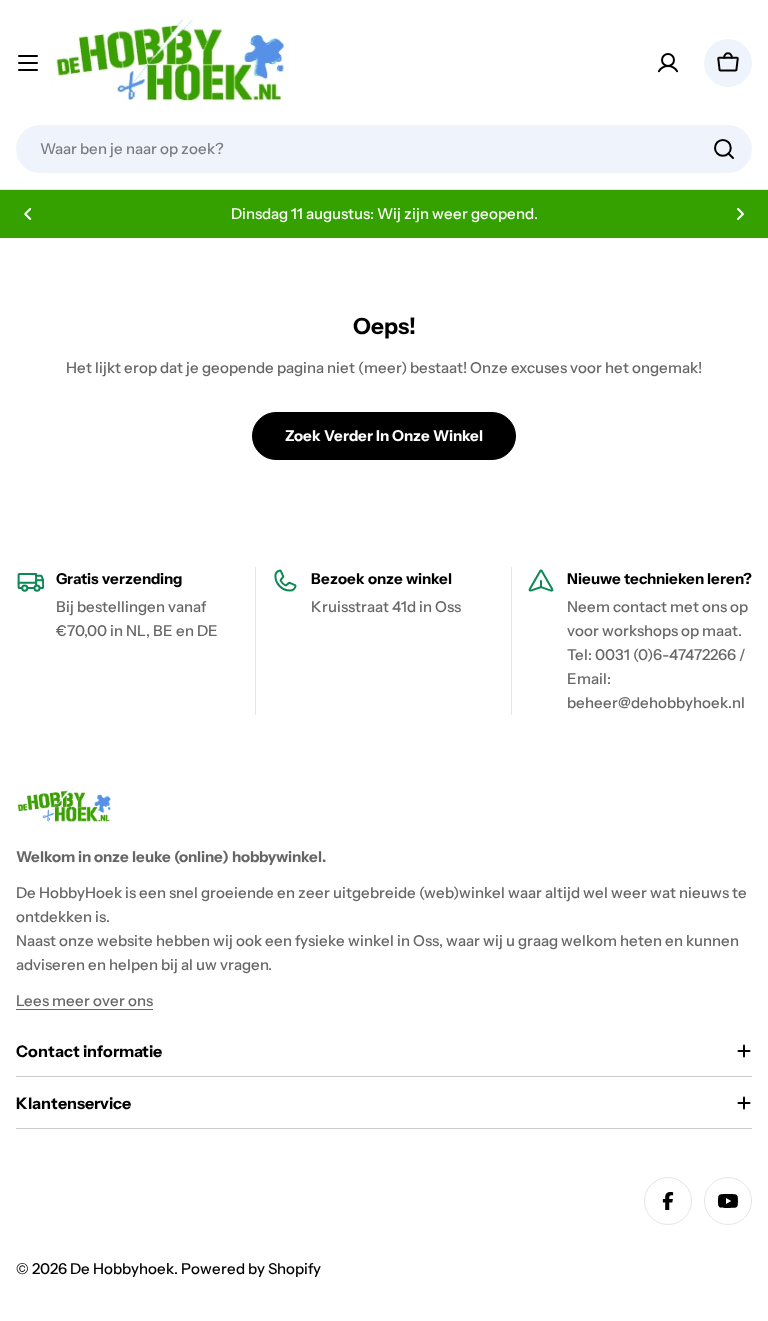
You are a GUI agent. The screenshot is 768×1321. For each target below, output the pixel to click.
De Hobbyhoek (122, 1268)
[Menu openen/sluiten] (28, 63)
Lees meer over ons (84, 1000)
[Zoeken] (724, 149)
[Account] (668, 63)
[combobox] (384, 149)
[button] (28, 214)
